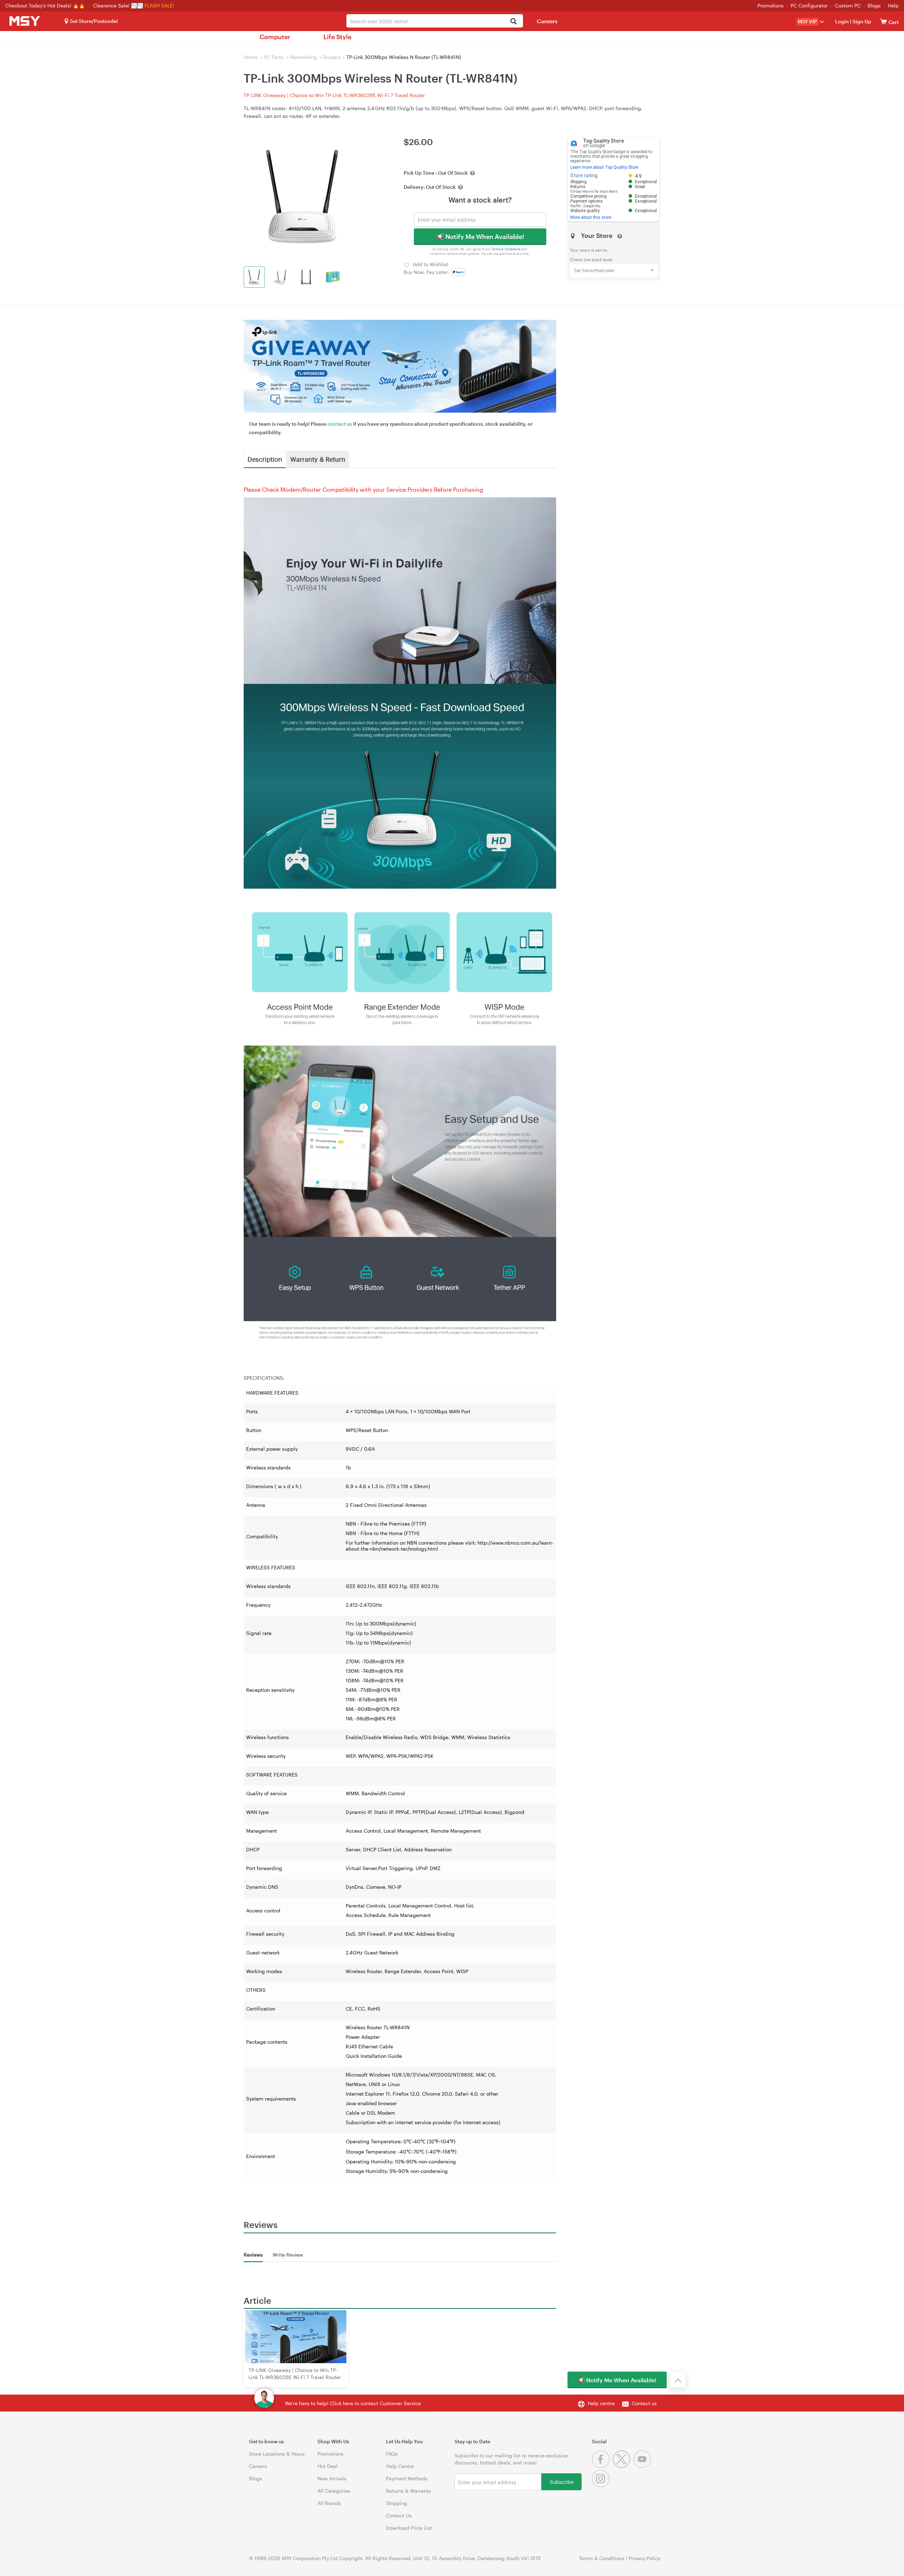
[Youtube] (643, 2466)
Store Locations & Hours (277, 2454)
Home (251, 57)
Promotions (771, 5)
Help (893, 5)
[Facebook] (602, 2466)
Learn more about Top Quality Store (604, 167)
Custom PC (848, 5)
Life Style (337, 37)
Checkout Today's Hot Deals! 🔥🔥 (46, 5)
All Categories (334, 2491)
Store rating (584, 175)
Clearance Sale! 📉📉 (118, 5)
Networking (304, 57)
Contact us (644, 2403)
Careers (547, 21)
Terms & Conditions (506, 249)
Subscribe (562, 2482)
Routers (332, 57)
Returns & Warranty (408, 2491)
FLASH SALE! (159, 5)
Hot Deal (328, 2466)
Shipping (397, 2503)
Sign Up (861, 21)
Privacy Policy (644, 2558)
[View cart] (884, 21)
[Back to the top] (678, 2380)
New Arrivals (332, 2478)
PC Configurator (809, 5)
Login (842, 21)
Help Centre (400, 2466)
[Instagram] (602, 2485)
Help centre (601, 2403)
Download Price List (409, 2528)
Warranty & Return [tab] (318, 459)
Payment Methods (407, 2478)
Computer (275, 37)
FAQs (392, 2454)
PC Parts (274, 57)
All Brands (329, 2503)
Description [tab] (265, 459)
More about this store (591, 217)
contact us (340, 424)
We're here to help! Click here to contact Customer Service (353, 2403)
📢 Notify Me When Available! (480, 236)
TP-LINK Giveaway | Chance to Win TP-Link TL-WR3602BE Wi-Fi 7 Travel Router (334, 95)
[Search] (514, 22)
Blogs (874, 5)
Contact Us (399, 2515)
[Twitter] (623, 2466)
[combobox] (435, 21)
